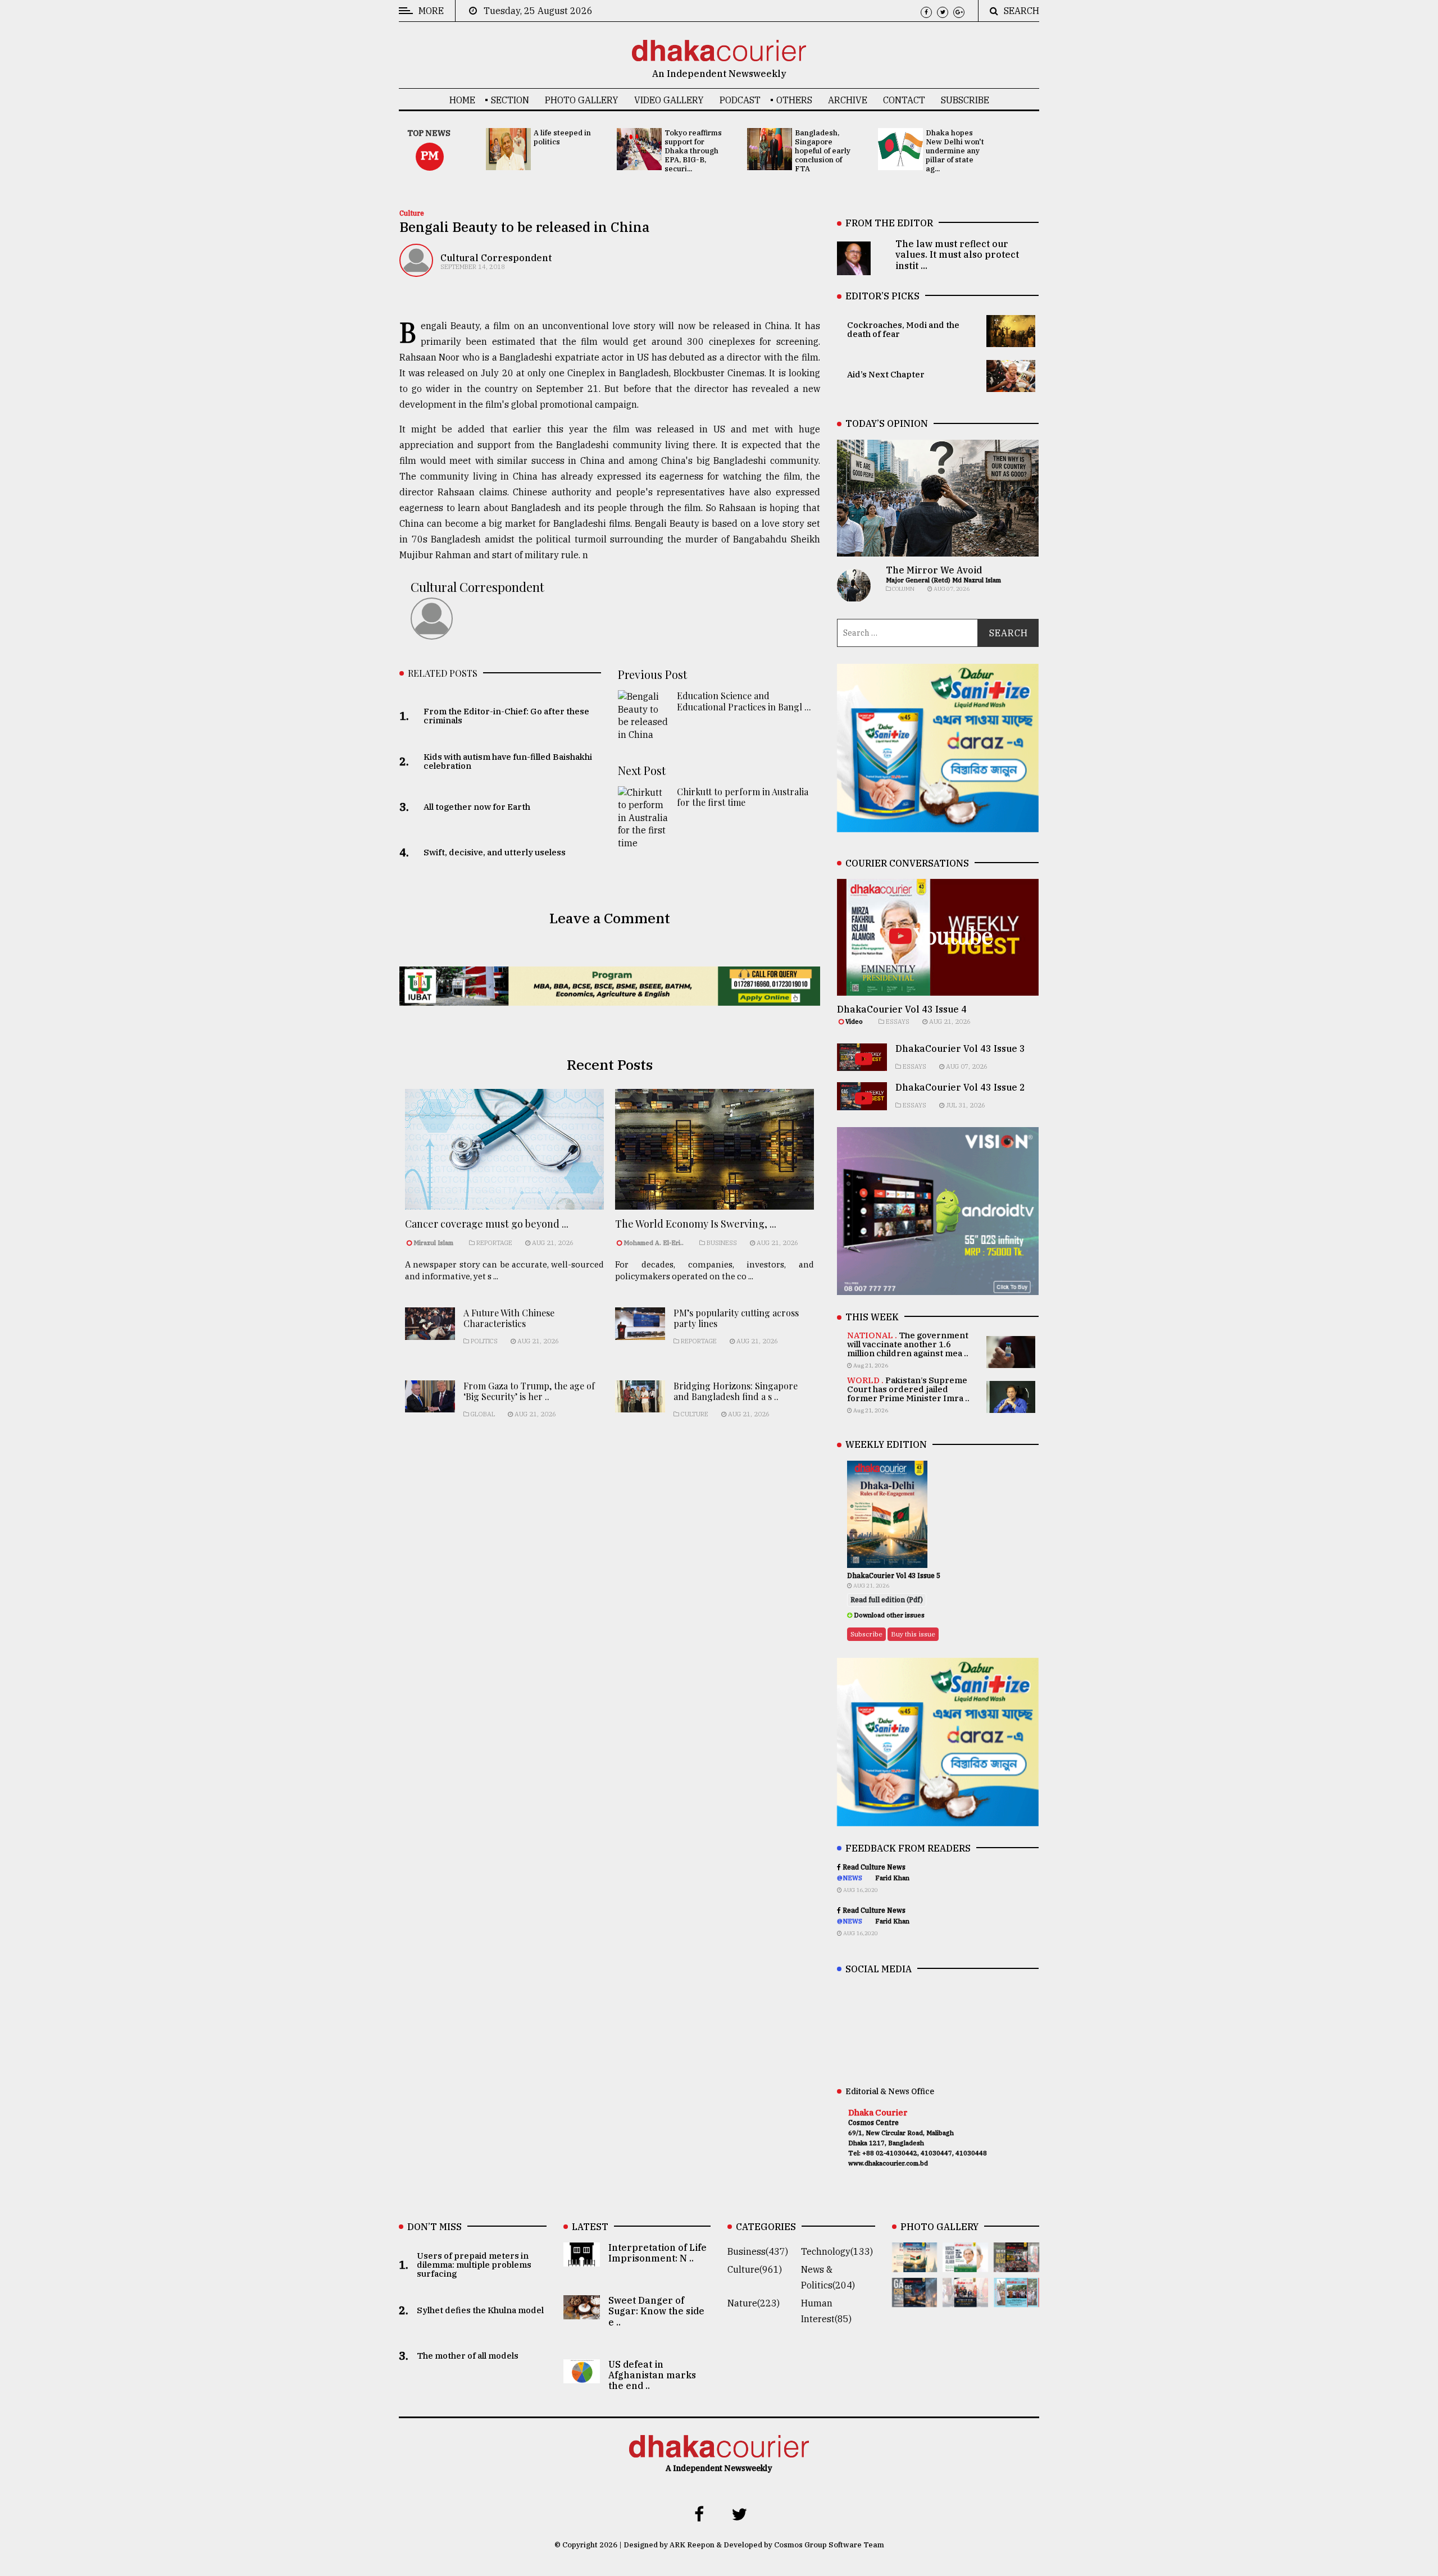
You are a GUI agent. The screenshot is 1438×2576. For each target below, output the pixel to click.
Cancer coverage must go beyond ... (487, 1224)
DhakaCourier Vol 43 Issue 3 (960, 1048)
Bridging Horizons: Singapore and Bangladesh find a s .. (736, 1391)
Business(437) (758, 2251)
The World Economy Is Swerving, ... (696, 1224)
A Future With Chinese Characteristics (509, 1318)
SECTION (510, 100)
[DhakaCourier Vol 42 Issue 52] (1016, 2299)
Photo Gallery (582, 100)
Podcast (740, 100)
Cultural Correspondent (496, 258)
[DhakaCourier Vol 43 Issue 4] (965, 2264)
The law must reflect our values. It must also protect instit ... (957, 254)
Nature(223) (754, 2303)
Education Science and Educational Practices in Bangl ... (744, 701)
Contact (904, 100)
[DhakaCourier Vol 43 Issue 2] (915, 2299)
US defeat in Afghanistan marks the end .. (652, 2375)
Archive (848, 100)
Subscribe (965, 100)
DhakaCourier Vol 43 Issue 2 (960, 1087)
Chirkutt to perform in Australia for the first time (743, 797)
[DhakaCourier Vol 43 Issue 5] (915, 2264)
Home (462, 100)
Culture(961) (755, 2269)
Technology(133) (837, 2251)
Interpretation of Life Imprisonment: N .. (657, 2253)
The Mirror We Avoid (934, 570)
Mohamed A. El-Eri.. (654, 1243)
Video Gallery (669, 100)
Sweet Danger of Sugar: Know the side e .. (656, 2311)
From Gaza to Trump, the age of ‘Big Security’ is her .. (529, 1391)
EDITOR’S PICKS (882, 296)
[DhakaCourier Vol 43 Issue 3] (1016, 2264)
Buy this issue (913, 1634)
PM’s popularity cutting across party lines (736, 1318)
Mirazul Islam (434, 1243)
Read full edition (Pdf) (887, 1600)
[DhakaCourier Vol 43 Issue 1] (965, 2299)
